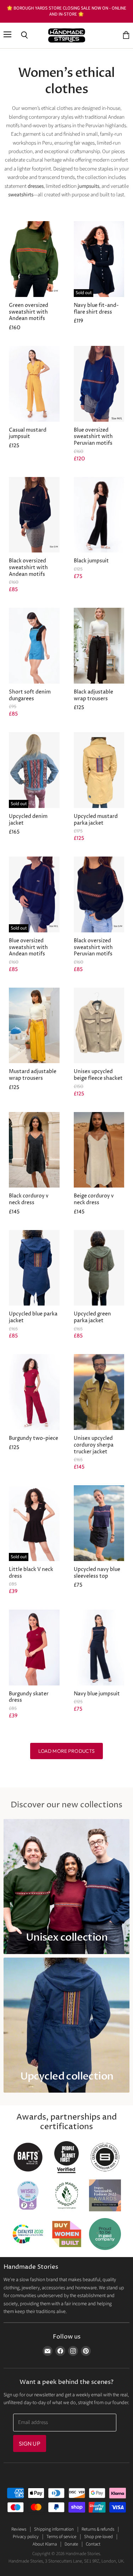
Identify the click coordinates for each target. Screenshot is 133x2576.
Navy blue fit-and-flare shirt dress (96, 309)
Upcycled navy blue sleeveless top (97, 1573)
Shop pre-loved (98, 2537)
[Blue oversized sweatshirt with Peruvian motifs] (99, 384)
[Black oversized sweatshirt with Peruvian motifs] (99, 894)
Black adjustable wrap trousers (93, 695)
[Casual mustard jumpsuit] (34, 384)
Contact (93, 2544)
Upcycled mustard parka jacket (96, 820)
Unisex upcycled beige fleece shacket (98, 1075)
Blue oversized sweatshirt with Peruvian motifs (93, 437)
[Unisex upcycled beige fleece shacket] (99, 1026)
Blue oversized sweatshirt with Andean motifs (28, 947)
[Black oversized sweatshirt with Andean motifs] (34, 515)
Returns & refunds (98, 2529)
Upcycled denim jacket (28, 820)
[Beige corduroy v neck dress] (99, 1150)
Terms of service (61, 2537)
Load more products (67, 1751)
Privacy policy (26, 2537)
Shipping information (54, 2529)
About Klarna (45, 2544)
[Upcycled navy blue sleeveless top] (99, 1523)
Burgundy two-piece (34, 1438)
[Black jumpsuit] (99, 515)
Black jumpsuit (91, 561)
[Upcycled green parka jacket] (99, 1268)
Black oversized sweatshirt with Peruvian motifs (93, 947)
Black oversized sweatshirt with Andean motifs (28, 568)
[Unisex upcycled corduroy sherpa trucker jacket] (99, 1392)
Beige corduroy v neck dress (94, 1199)
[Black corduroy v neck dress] (34, 1150)
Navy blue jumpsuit (97, 1694)
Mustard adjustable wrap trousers (33, 1075)
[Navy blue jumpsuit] (99, 1648)
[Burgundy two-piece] (34, 1392)
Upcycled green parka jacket (92, 1317)
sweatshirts (21, 195)
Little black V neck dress (31, 1573)
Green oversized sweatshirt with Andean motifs (29, 312)
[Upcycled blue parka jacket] (34, 1268)
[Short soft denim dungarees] (34, 646)
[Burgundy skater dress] (34, 1648)
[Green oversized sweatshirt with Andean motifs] (34, 259)
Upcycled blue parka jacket (33, 1317)
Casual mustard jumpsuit (28, 434)
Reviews (19, 2529)
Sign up (30, 2443)
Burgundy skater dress (29, 1697)
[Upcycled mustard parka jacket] (99, 770)
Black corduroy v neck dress (29, 1199)
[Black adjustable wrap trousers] (99, 646)
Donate (71, 2544)
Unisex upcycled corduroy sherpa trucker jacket (94, 1445)
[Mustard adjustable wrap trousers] (34, 1026)
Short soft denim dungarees (30, 695)
